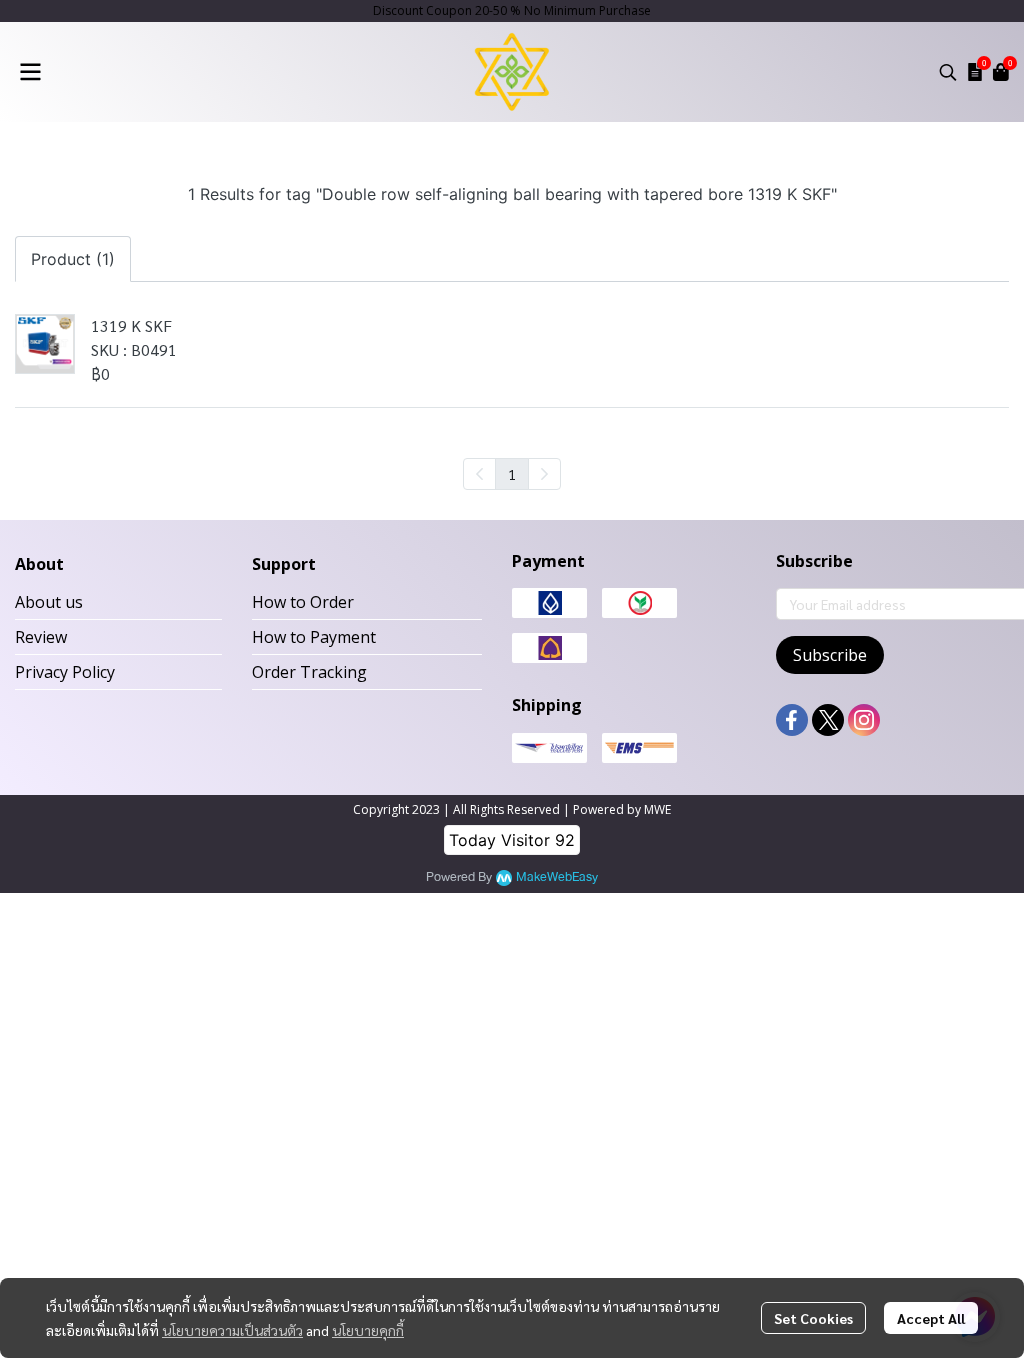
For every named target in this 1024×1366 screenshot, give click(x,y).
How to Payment (314, 637)
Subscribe (830, 655)
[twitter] (828, 720)
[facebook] (792, 720)
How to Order (303, 602)
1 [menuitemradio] (512, 474)
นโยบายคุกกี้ (368, 1330)
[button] (948, 72)
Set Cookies (813, 1318)
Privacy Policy (65, 672)
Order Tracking (309, 672)
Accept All (931, 1318)
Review (41, 637)
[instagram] (864, 720)
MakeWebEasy (557, 877)
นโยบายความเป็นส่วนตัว (232, 1330)
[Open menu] (30, 72)
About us (49, 602)
